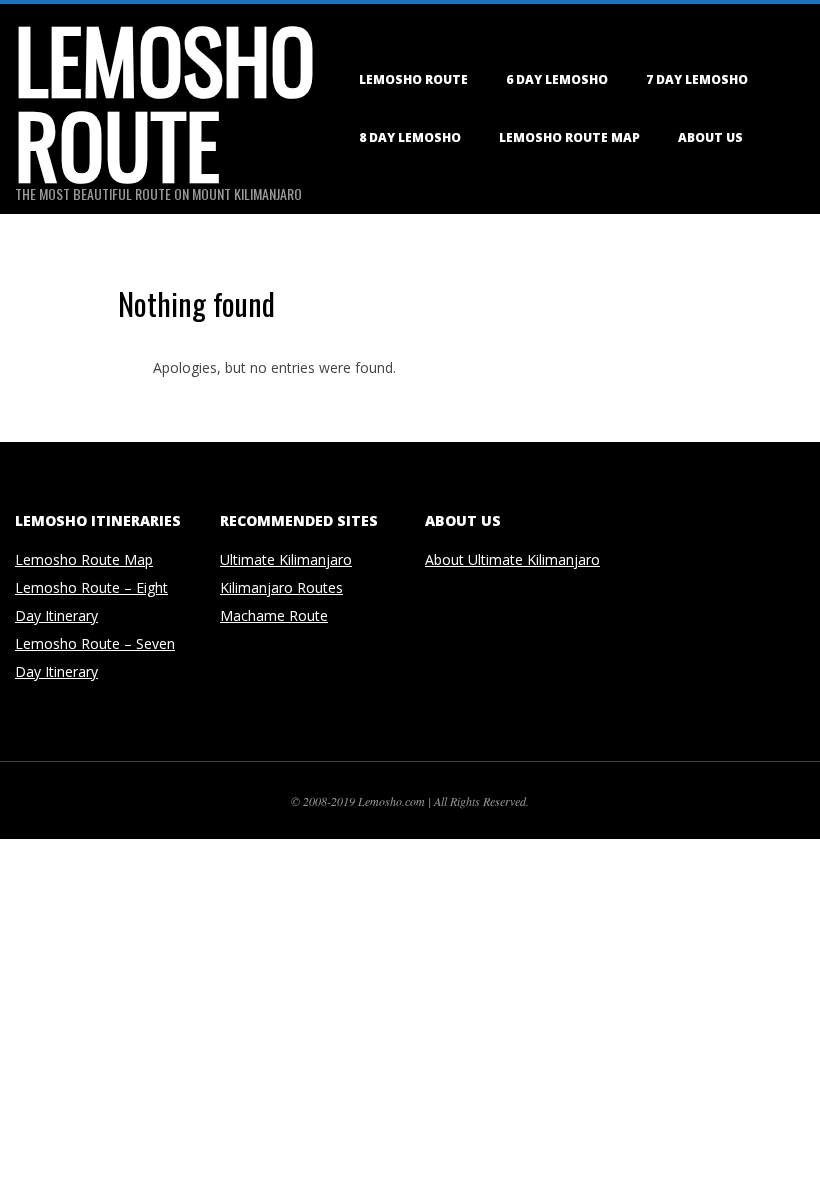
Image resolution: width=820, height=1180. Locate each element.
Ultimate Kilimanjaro (286, 559)
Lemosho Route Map (569, 137)
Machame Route (274, 615)
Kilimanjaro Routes (281, 587)
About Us (710, 137)
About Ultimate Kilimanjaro (512, 559)
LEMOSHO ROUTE (413, 79)
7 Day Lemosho (697, 79)
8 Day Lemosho (410, 137)
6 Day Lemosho (557, 79)
